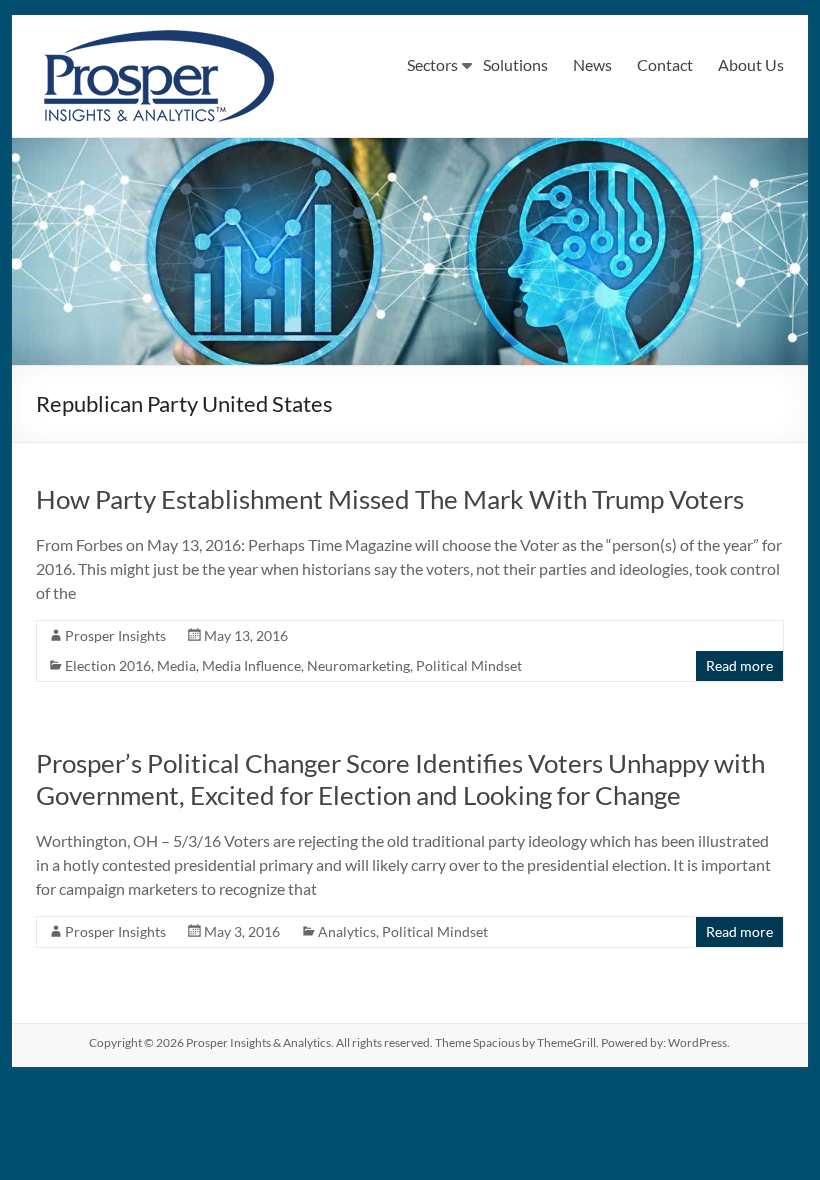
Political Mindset (469, 665)
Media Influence (251, 665)
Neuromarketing (358, 665)
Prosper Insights (115, 635)
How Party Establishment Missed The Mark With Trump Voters (390, 499)
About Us (751, 64)
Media (176, 665)
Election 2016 (108, 665)
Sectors (432, 64)
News (592, 64)
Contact (665, 64)
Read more (739, 665)
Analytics (347, 931)
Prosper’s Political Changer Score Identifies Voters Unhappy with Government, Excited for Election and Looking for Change (400, 779)
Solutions (515, 64)
